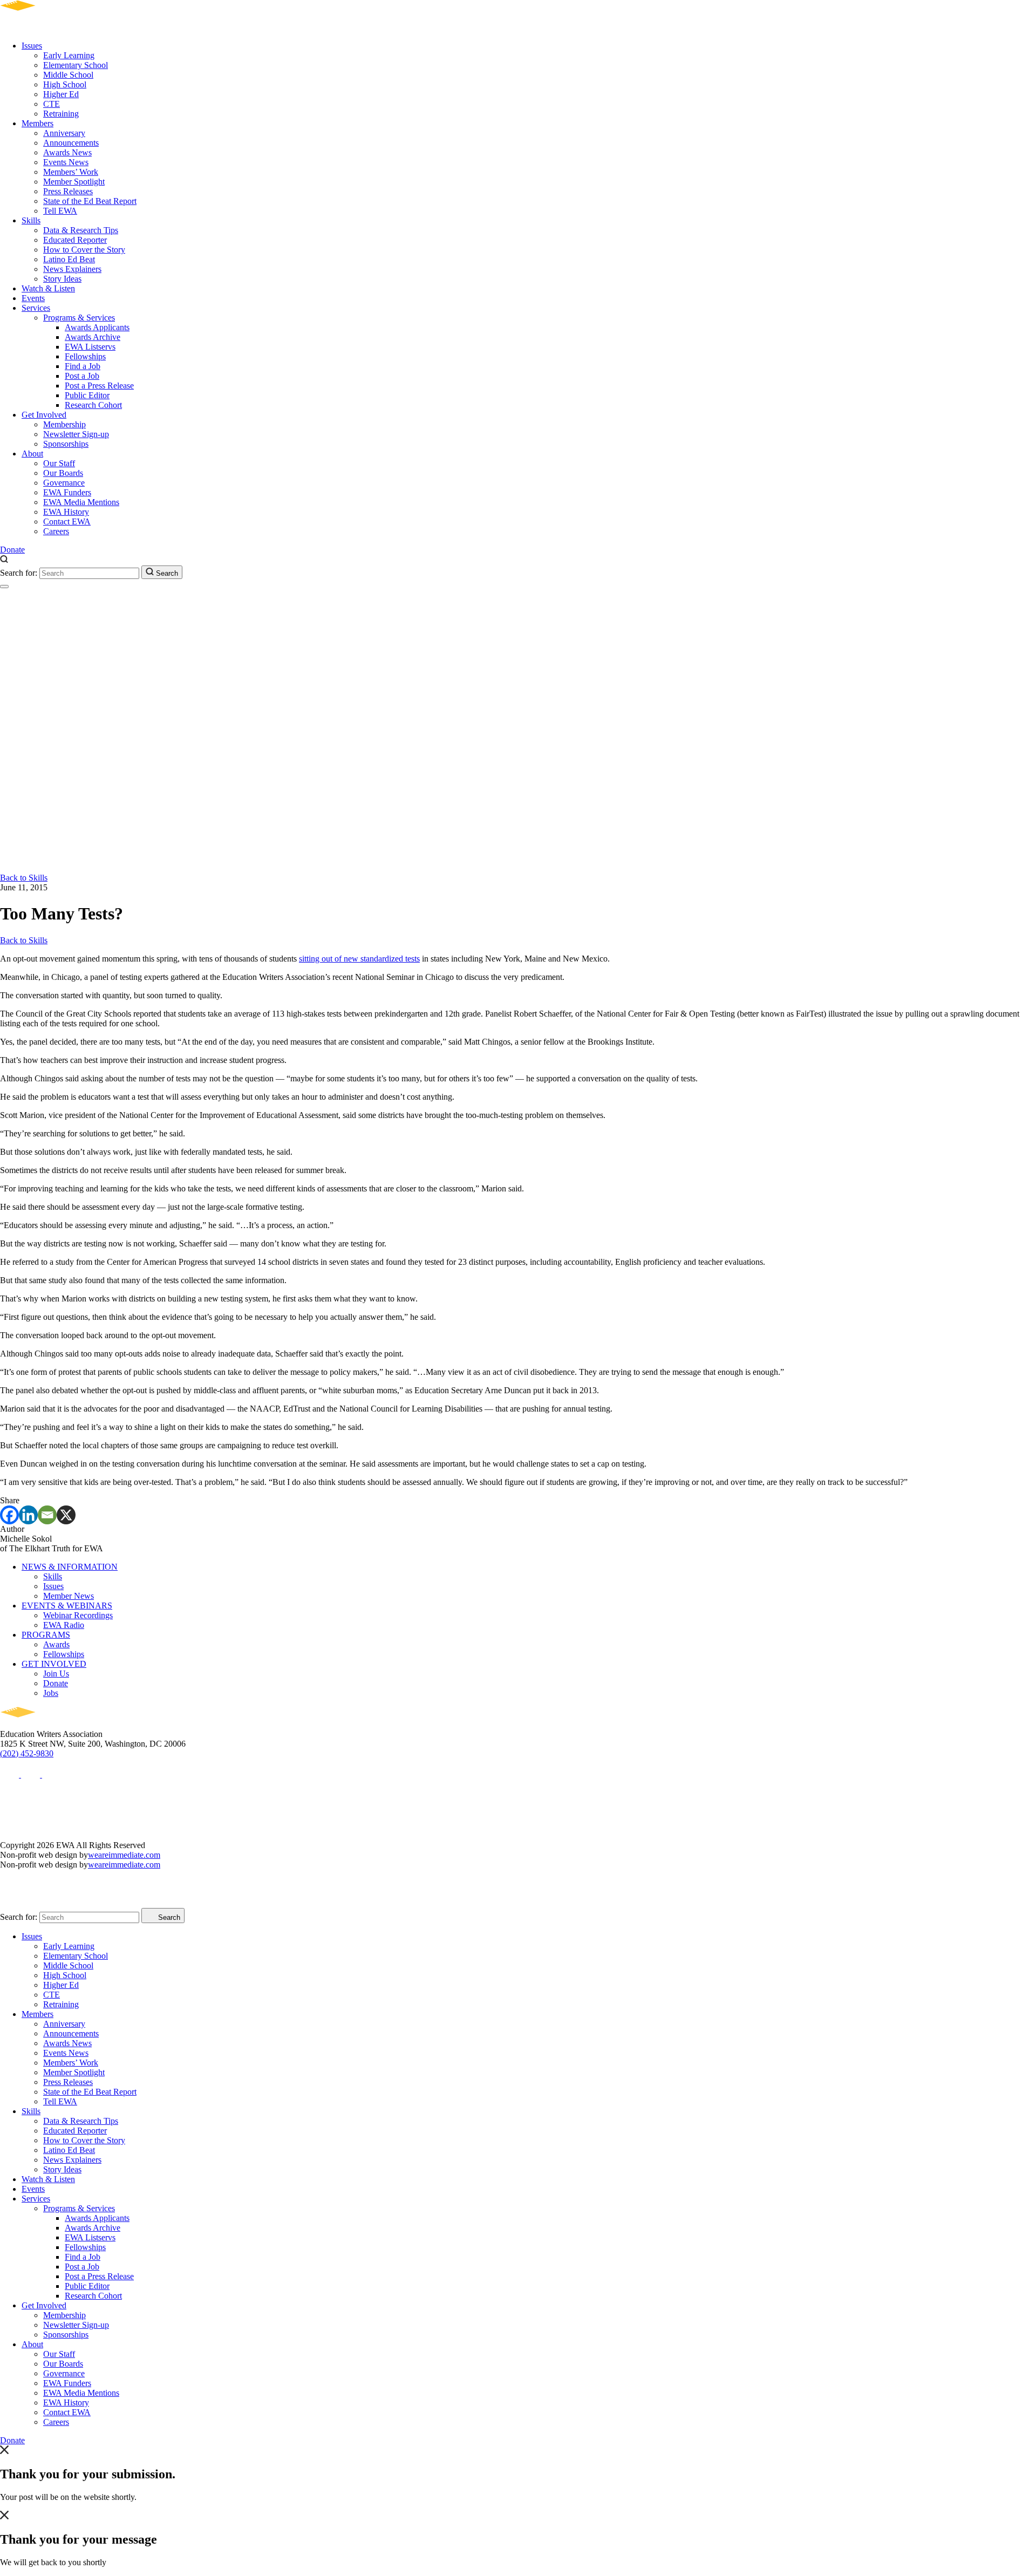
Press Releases (68, 191)
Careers (56, 531)
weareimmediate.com (124, 1855)
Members (38, 123)
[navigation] (4, 587)
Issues (32, 46)
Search (166, 573)
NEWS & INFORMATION (70, 1567)
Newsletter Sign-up (76, 434)
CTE (52, 104)
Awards (56, 1644)
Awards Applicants (97, 327)
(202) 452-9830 (27, 1753)
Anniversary (64, 133)
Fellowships (85, 356)
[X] (66, 1515)
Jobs (51, 1693)
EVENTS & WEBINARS (67, 1606)
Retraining (61, 114)
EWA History (66, 512)
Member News (69, 1596)
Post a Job (82, 376)
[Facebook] (9, 1515)
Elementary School (76, 65)
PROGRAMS (46, 1635)
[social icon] (11, 1774)
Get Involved (44, 415)
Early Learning (69, 55)
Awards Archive (93, 337)
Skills (31, 220)
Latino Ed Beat (69, 259)
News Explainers (72, 269)
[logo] (49, 27)
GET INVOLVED (54, 1664)
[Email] (47, 1515)
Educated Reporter (75, 240)
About (32, 454)
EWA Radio (64, 1625)
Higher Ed (61, 94)
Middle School (68, 75)
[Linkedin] (28, 1515)
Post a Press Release (99, 386)
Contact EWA (67, 522)
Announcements (71, 143)
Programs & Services (79, 318)
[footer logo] (49, 1724)
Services (36, 308)
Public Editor (87, 395)
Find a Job (83, 366)
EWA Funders (67, 492)
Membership (64, 424)
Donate (12, 550)
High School (65, 84)
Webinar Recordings (78, 1615)
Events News (66, 162)
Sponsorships (66, 444)
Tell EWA (60, 211)
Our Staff (59, 463)
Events (33, 298)
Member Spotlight (74, 182)
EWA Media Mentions (81, 502)
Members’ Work (71, 172)
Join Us (56, 1674)
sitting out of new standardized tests (359, 959)
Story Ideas (62, 279)
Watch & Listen (48, 288)
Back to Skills (24, 878)
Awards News (67, 152)
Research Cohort (93, 405)
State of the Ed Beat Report (90, 201)
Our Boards (63, 473)
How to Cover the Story (84, 250)
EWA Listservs (90, 347)
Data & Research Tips (81, 230)
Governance (64, 483)
